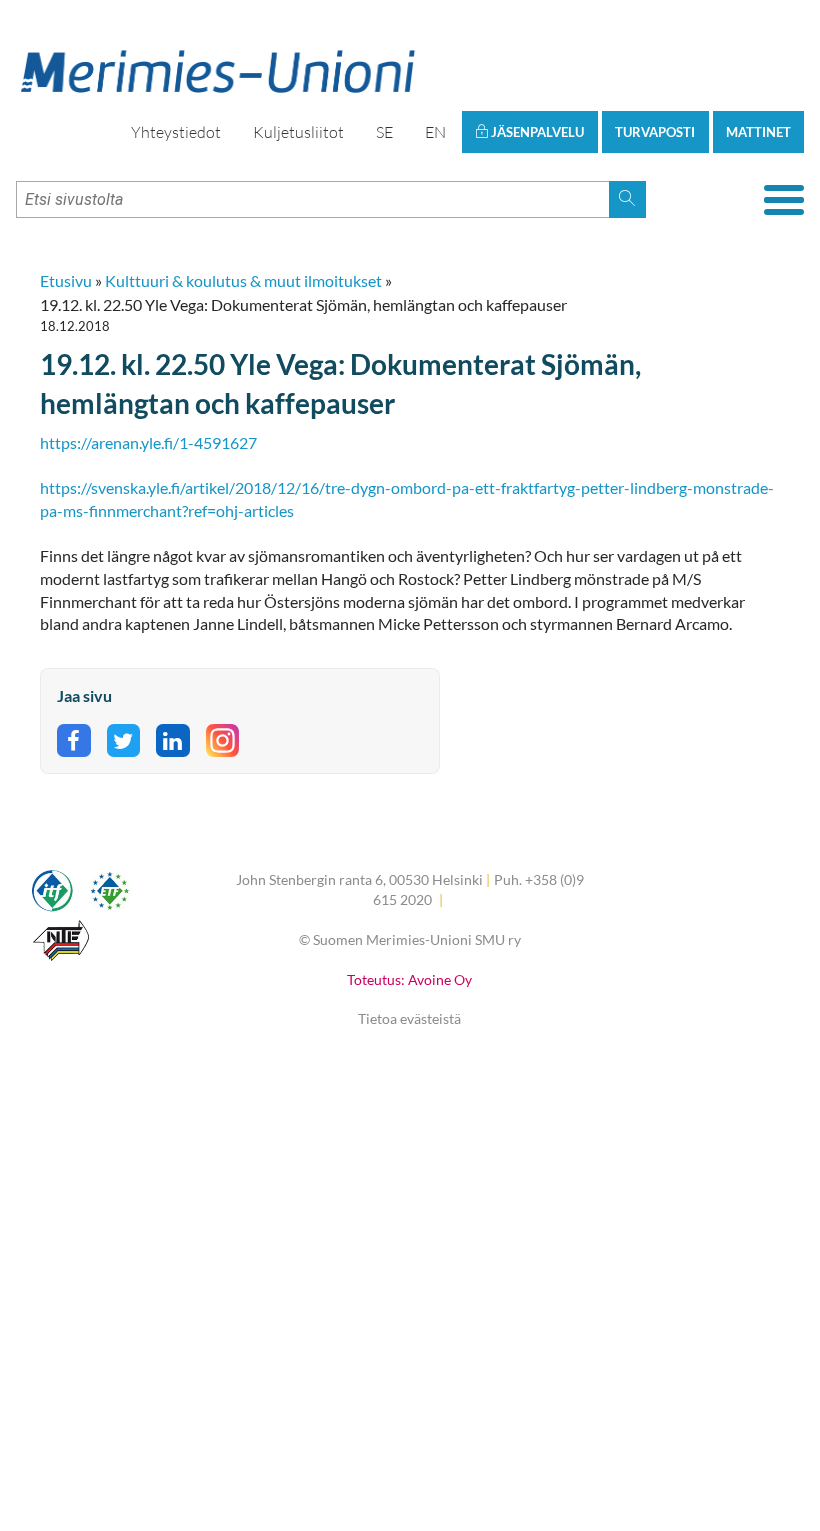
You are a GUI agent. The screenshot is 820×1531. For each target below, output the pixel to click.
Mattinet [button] (758, 132)
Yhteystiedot (176, 132)
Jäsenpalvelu (536, 132)
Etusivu (66, 280)
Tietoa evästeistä (409, 1018)
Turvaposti (655, 132)
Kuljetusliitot (298, 132)
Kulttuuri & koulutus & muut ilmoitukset (243, 280)
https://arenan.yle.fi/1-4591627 (148, 442)
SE (384, 132)
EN (435, 132)
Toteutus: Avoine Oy (409, 979)
